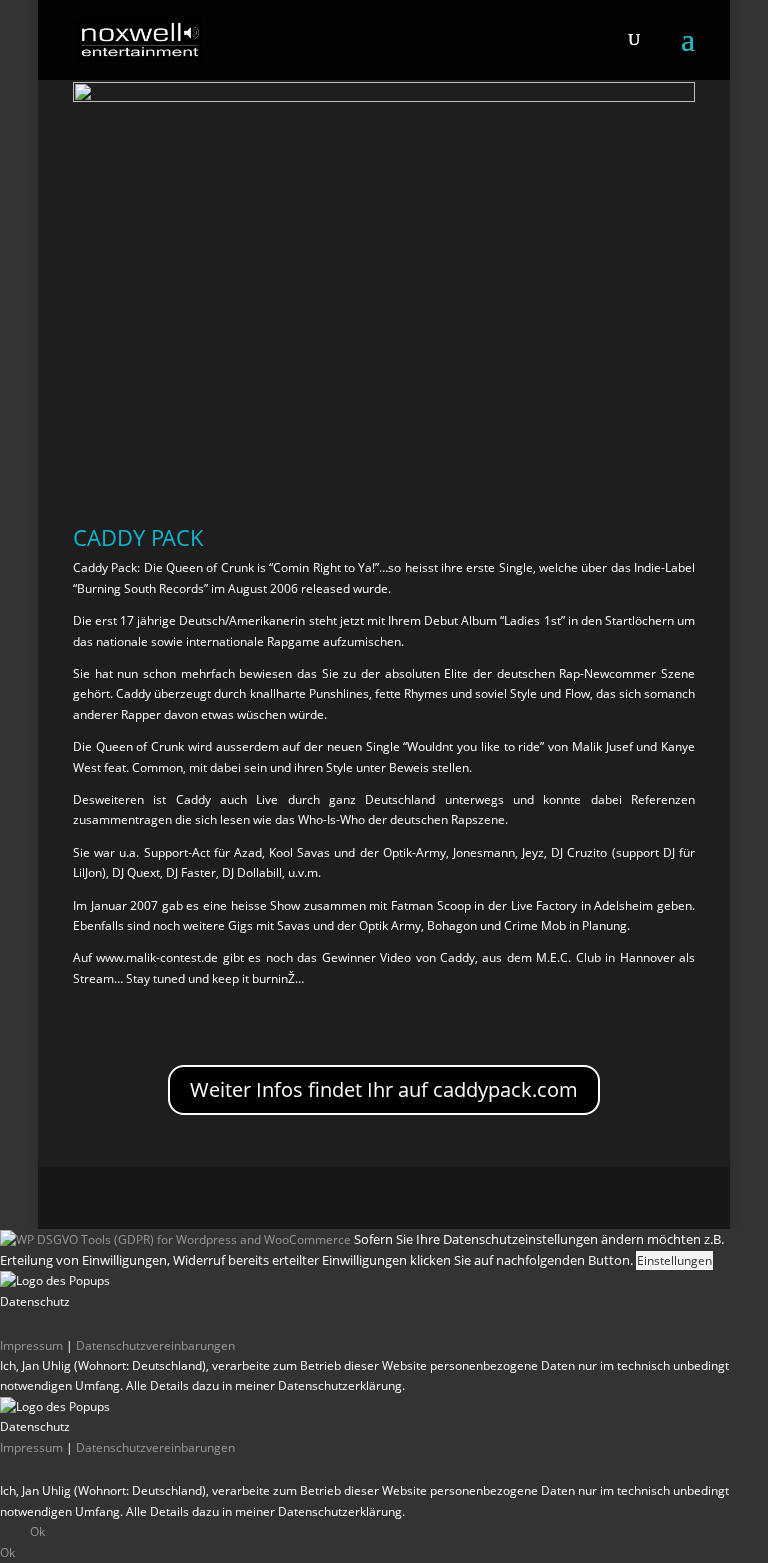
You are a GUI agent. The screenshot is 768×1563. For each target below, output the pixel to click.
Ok (37, 1531)
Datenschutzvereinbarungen (155, 1345)
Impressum (31, 1345)
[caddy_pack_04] (384, 97)
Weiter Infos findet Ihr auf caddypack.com (384, 1089)
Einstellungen (674, 1260)
